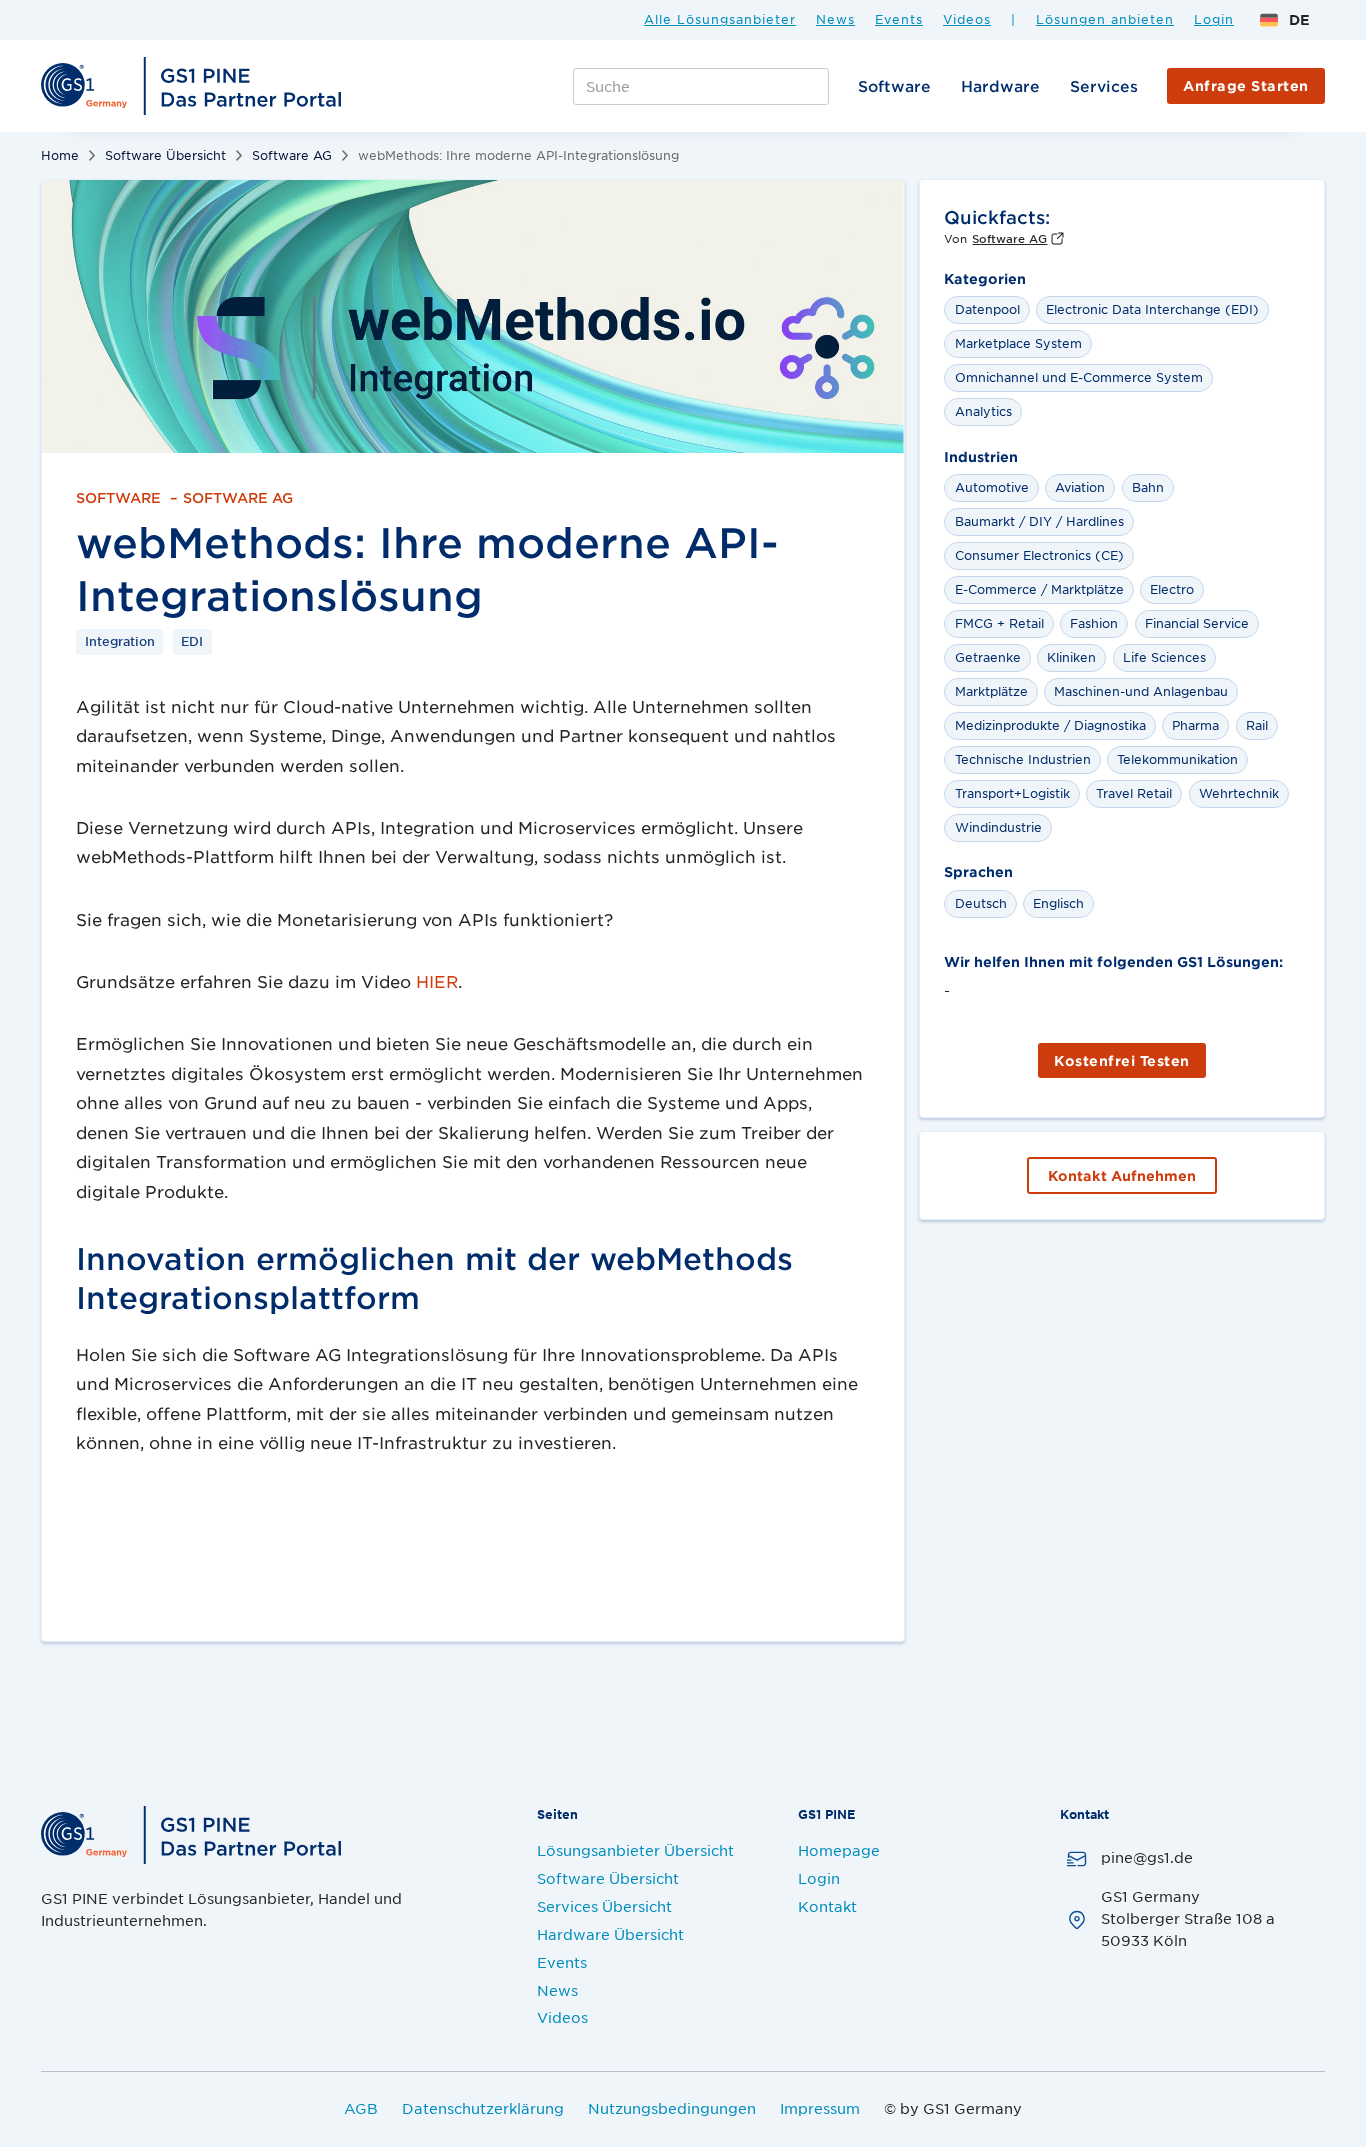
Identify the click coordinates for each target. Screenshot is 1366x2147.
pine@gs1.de (1147, 1857)
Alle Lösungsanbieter (720, 20)
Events (899, 20)
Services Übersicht (604, 1906)
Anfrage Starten (1246, 85)
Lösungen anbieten (1105, 20)
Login (1214, 20)
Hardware (1000, 85)
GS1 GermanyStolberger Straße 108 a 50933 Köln (1188, 1918)
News (835, 20)
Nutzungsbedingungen (672, 2108)
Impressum (820, 2108)
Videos (967, 20)
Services (1104, 85)
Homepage (839, 1850)
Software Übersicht (165, 155)
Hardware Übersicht (610, 1934)
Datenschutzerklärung (483, 2108)
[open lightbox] (473, 316)
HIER (437, 981)
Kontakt (827, 1906)
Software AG (292, 155)
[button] (1284, 20)
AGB (361, 2108)
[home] (194, 86)
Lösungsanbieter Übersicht (635, 1850)
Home (60, 155)
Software (894, 85)
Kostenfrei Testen (1122, 1060)
